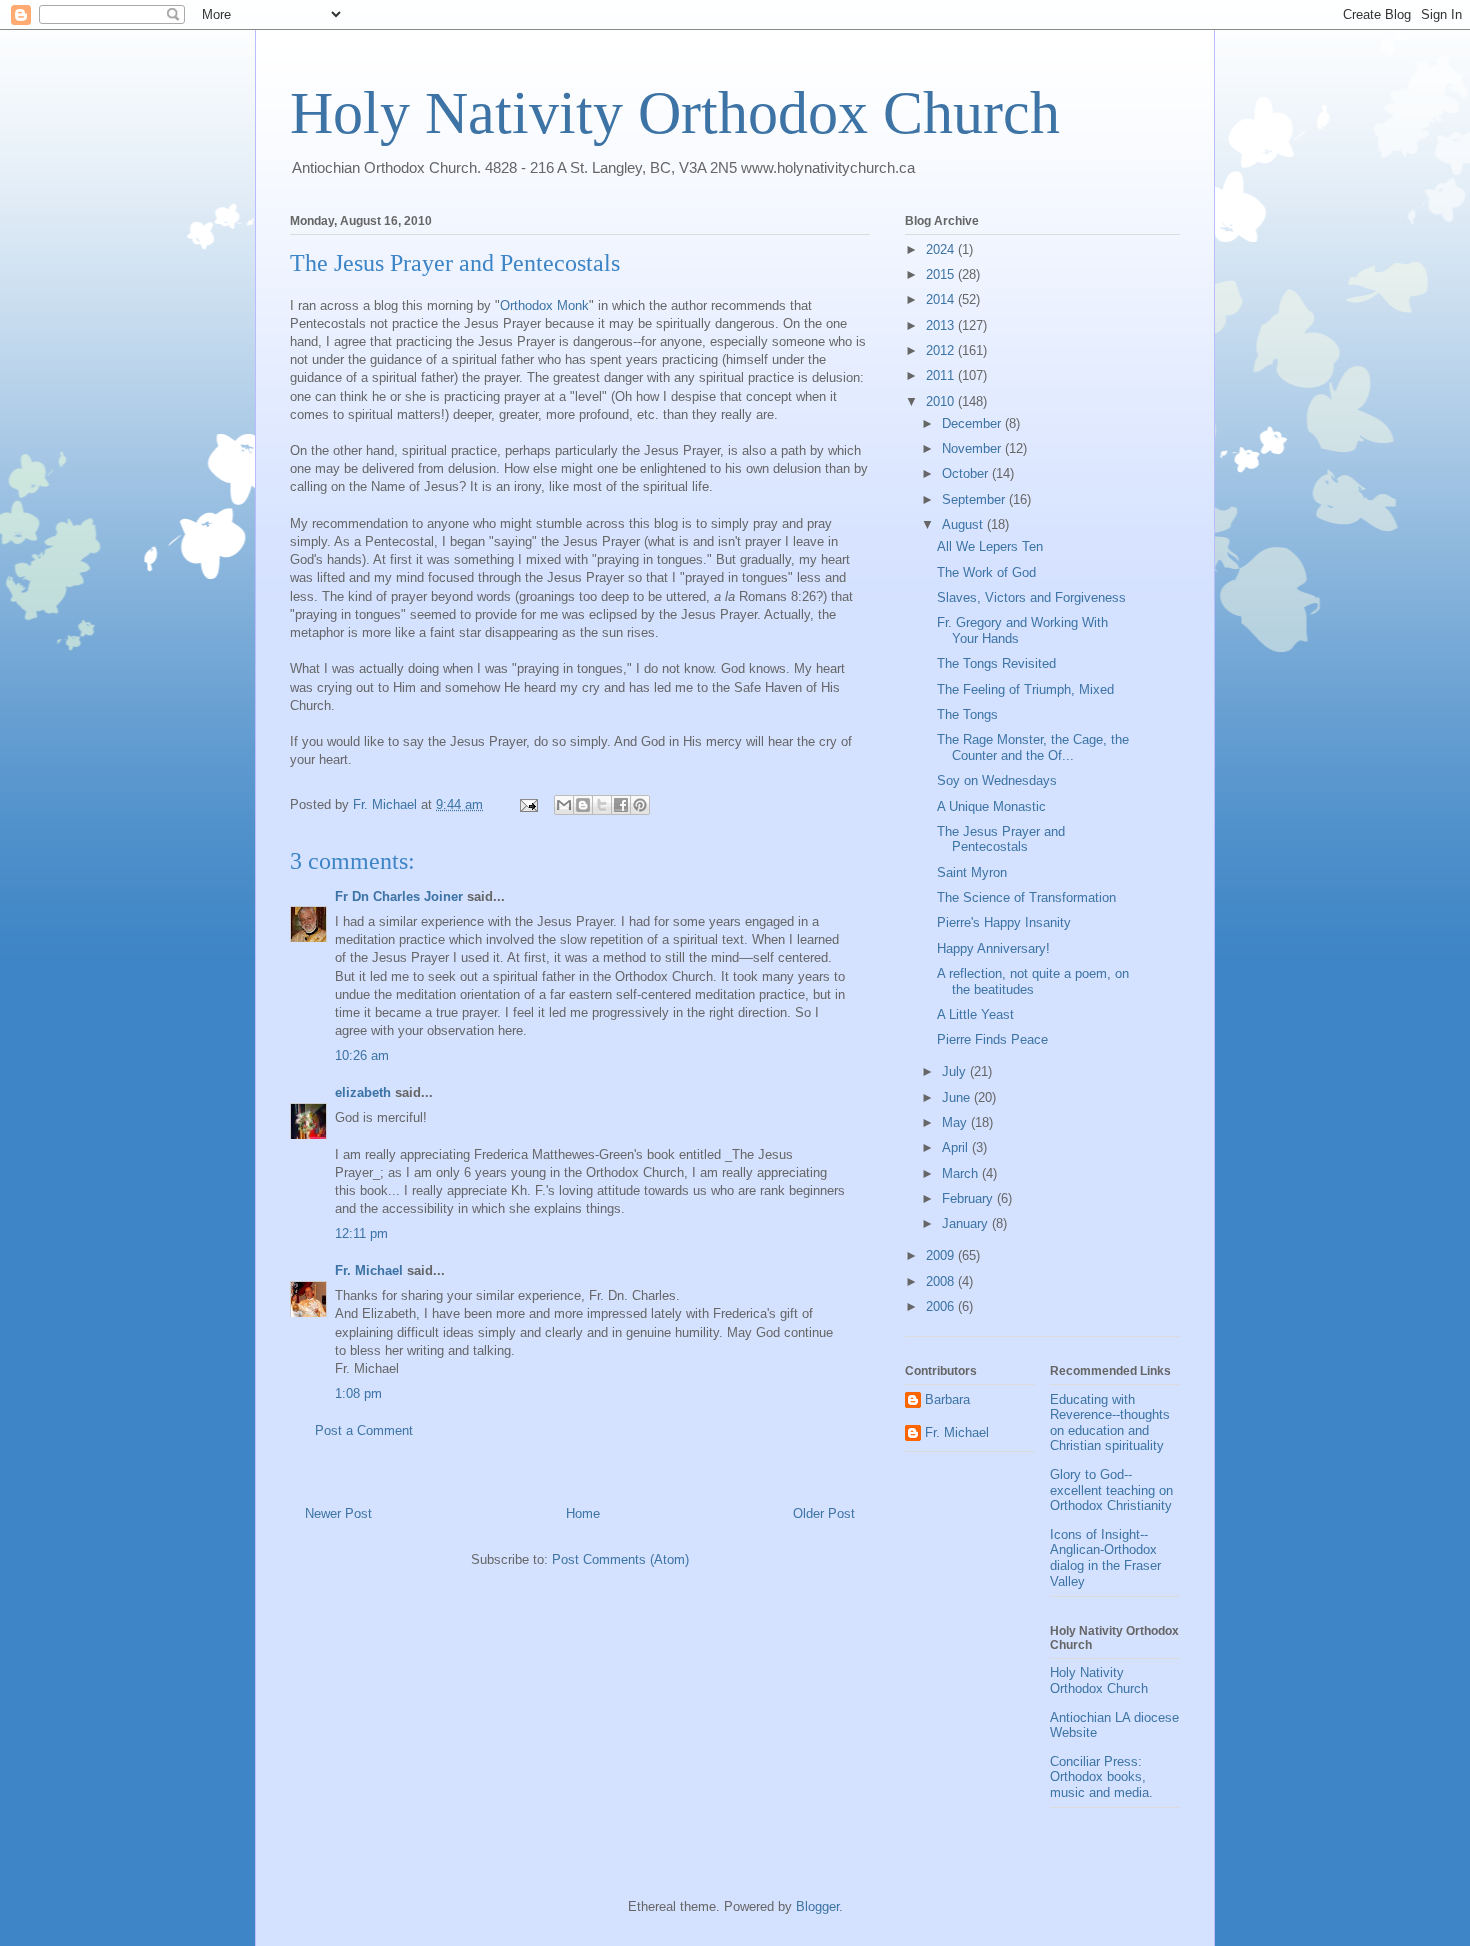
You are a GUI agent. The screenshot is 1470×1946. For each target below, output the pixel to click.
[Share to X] (602, 805)
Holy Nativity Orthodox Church (675, 113)
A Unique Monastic (991, 806)
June (958, 1097)
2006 (942, 1306)
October (967, 473)
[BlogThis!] (583, 805)
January (967, 1223)
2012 (942, 350)
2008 (942, 1281)
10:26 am (362, 1055)
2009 (942, 1255)
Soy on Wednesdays (997, 780)
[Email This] (564, 805)
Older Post (824, 1513)
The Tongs (967, 714)
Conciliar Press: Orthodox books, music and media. (1101, 1777)
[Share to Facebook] (621, 805)
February (969, 1198)
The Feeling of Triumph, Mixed (1025, 689)
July (956, 1071)
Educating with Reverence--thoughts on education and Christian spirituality (1110, 1423)
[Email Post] (527, 804)
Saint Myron (972, 872)
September (975, 499)
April (957, 1147)
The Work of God (986, 572)
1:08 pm (358, 1393)
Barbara (947, 1399)
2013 (942, 325)
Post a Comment (364, 1430)
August (964, 524)
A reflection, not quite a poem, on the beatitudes (1033, 981)
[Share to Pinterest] (640, 805)
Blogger (817, 1906)
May (956, 1122)
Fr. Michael (369, 1270)
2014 (942, 299)
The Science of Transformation (1026, 897)
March (962, 1173)
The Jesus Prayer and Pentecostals (1001, 839)
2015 (942, 274)
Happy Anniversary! (993, 948)
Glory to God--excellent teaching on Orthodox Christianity (1111, 1490)
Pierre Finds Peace (992, 1039)
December (973, 423)
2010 (942, 401)
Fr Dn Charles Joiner (399, 896)
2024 (942, 249)
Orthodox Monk (544, 305)
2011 (942, 375)
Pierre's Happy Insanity (1004, 922)
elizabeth (363, 1092)
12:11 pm (361, 1233)
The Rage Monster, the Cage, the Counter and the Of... (1033, 747)
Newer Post (338, 1513)
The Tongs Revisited (996, 663)
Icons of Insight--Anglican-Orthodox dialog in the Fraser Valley (1105, 1558)
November (973, 448)
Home (583, 1513)
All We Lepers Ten (990, 546)
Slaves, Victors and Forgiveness (1031, 597)
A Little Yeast (975, 1014)
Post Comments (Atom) (620, 1559)
